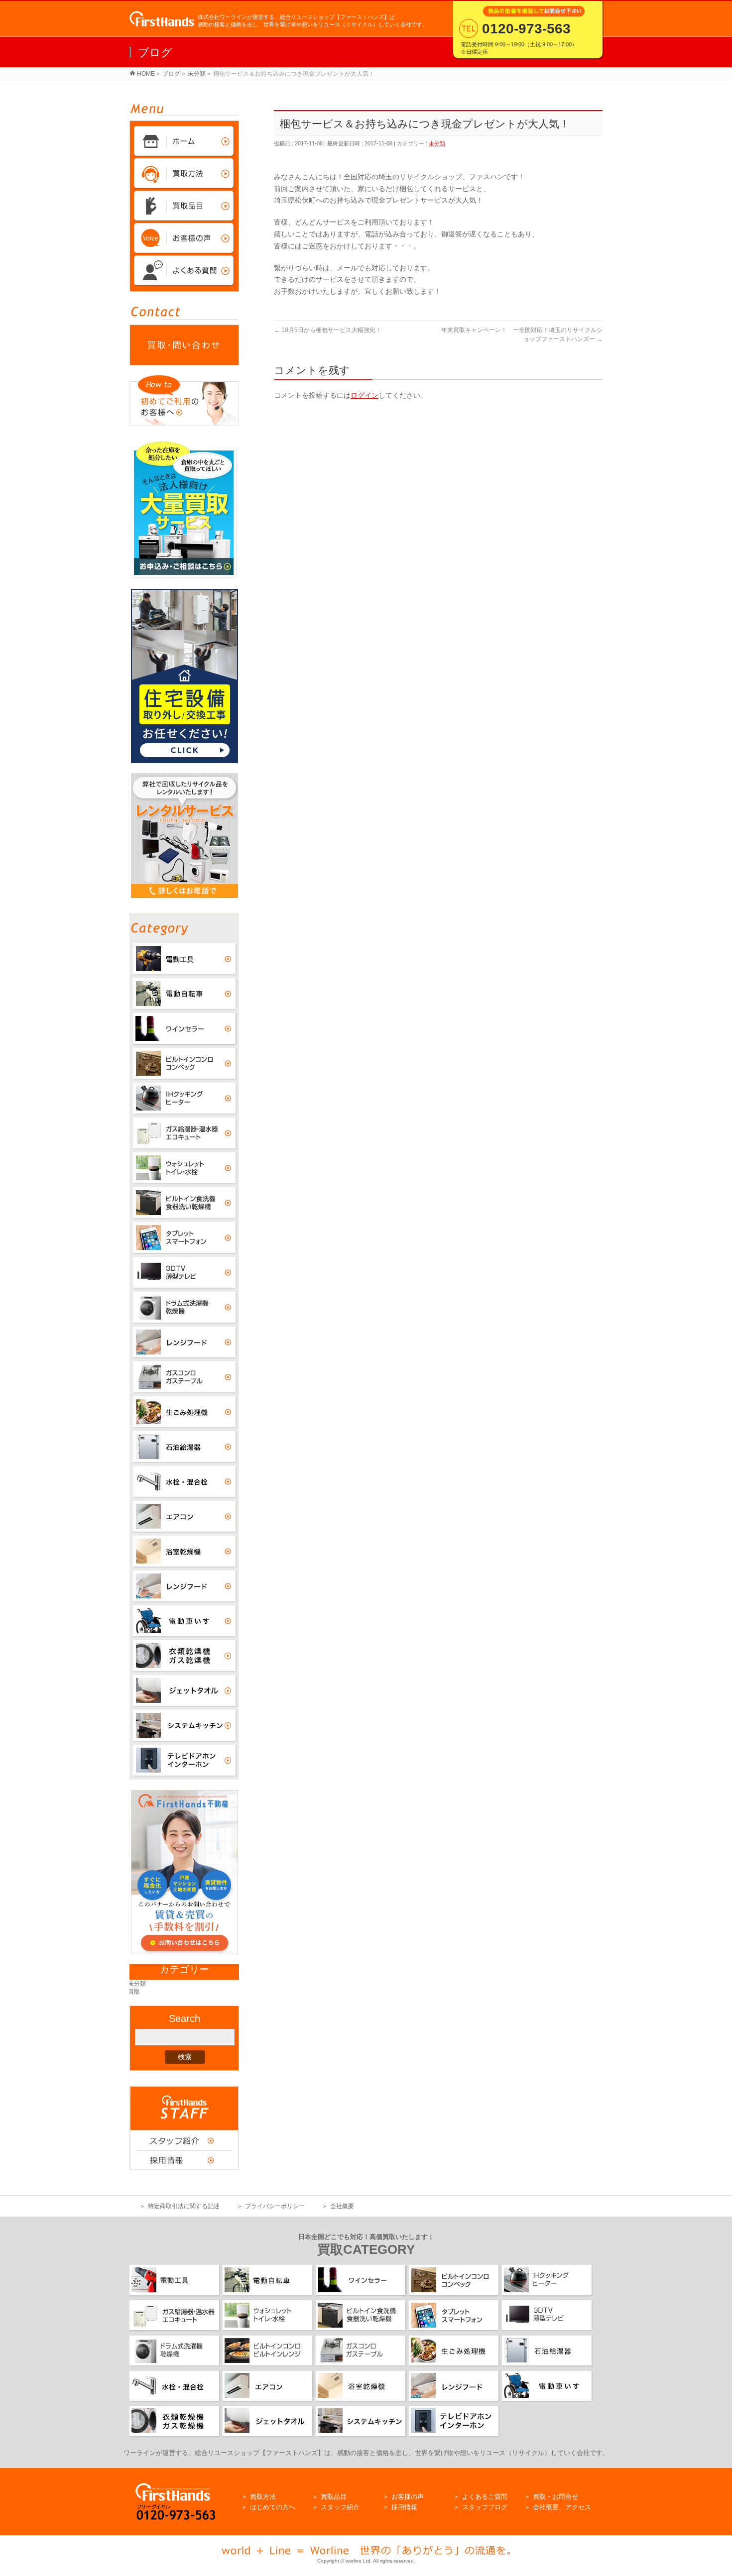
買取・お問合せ (555, 2497)
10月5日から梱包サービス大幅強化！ (328, 330)
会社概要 (342, 2206)
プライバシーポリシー (275, 2206)
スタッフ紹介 (340, 2507)
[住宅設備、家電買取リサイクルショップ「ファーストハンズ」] (162, 21)
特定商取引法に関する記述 (184, 2206)
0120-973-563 (526, 29)
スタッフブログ (485, 2507)
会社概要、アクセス (562, 2507)
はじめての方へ (273, 2507)
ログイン (365, 395)
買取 (135, 1992)
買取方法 (263, 2497)
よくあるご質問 (485, 2497)
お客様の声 (408, 2497)
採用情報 (404, 2507)
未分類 (437, 143)
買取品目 (334, 2497)
